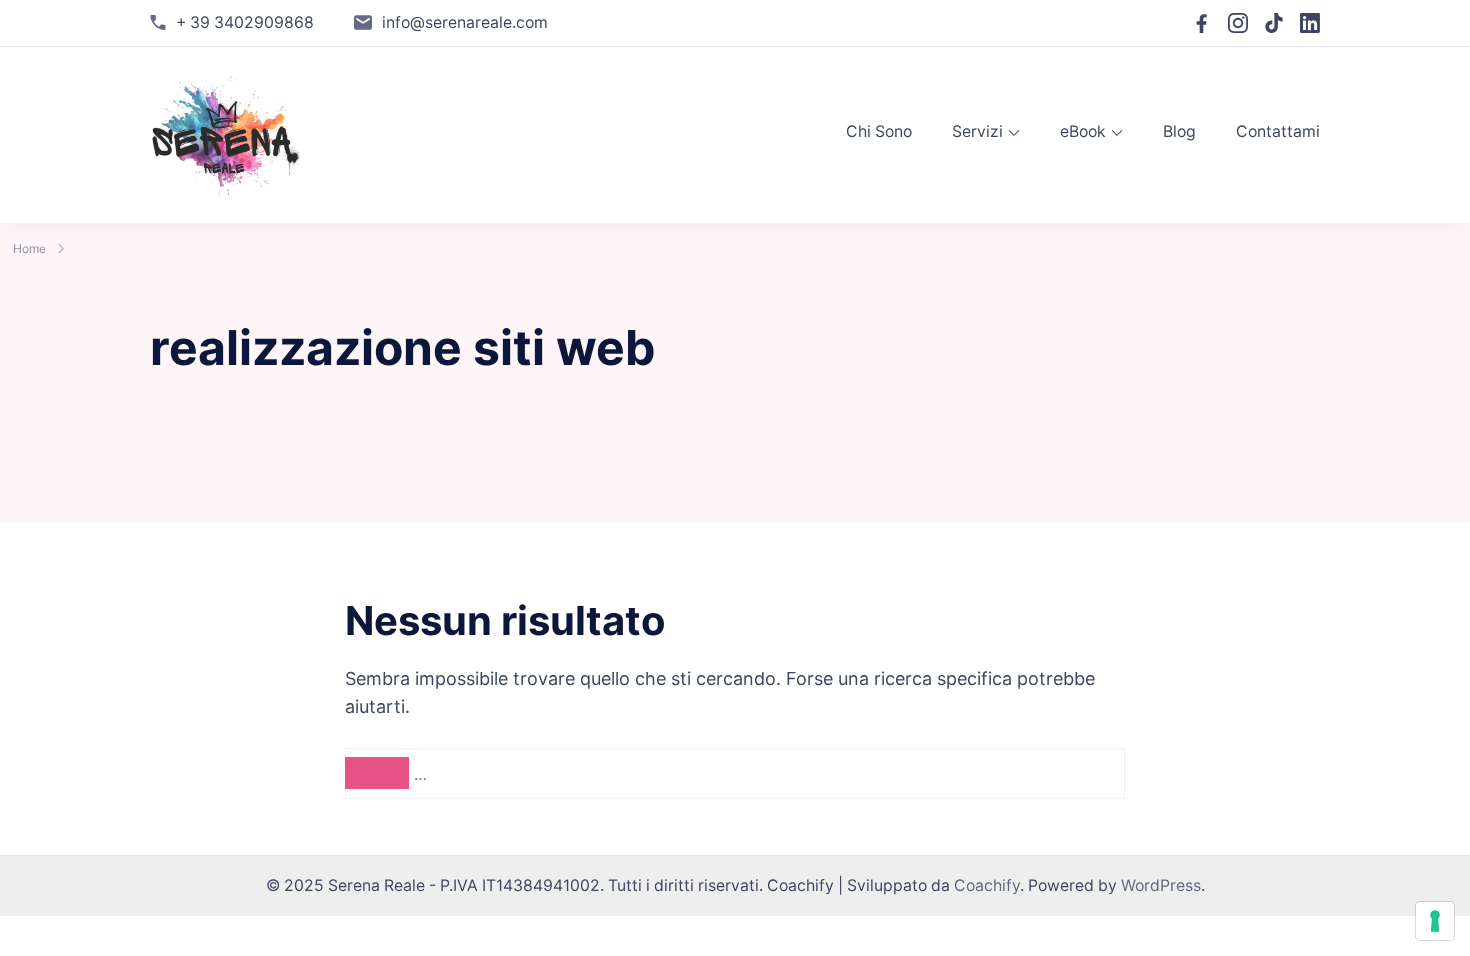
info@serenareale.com (465, 22)
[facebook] (1202, 23)
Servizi (977, 131)
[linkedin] (1310, 23)
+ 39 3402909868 (245, 22)
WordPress (1161, 885)
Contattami (1278, 131)
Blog (1179, 131)
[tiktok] (1274, 23)
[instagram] (1238, 23)
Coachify (987, 885)
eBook (1083, 131)
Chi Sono (879, 131)
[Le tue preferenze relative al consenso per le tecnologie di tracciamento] (1435, 921)
